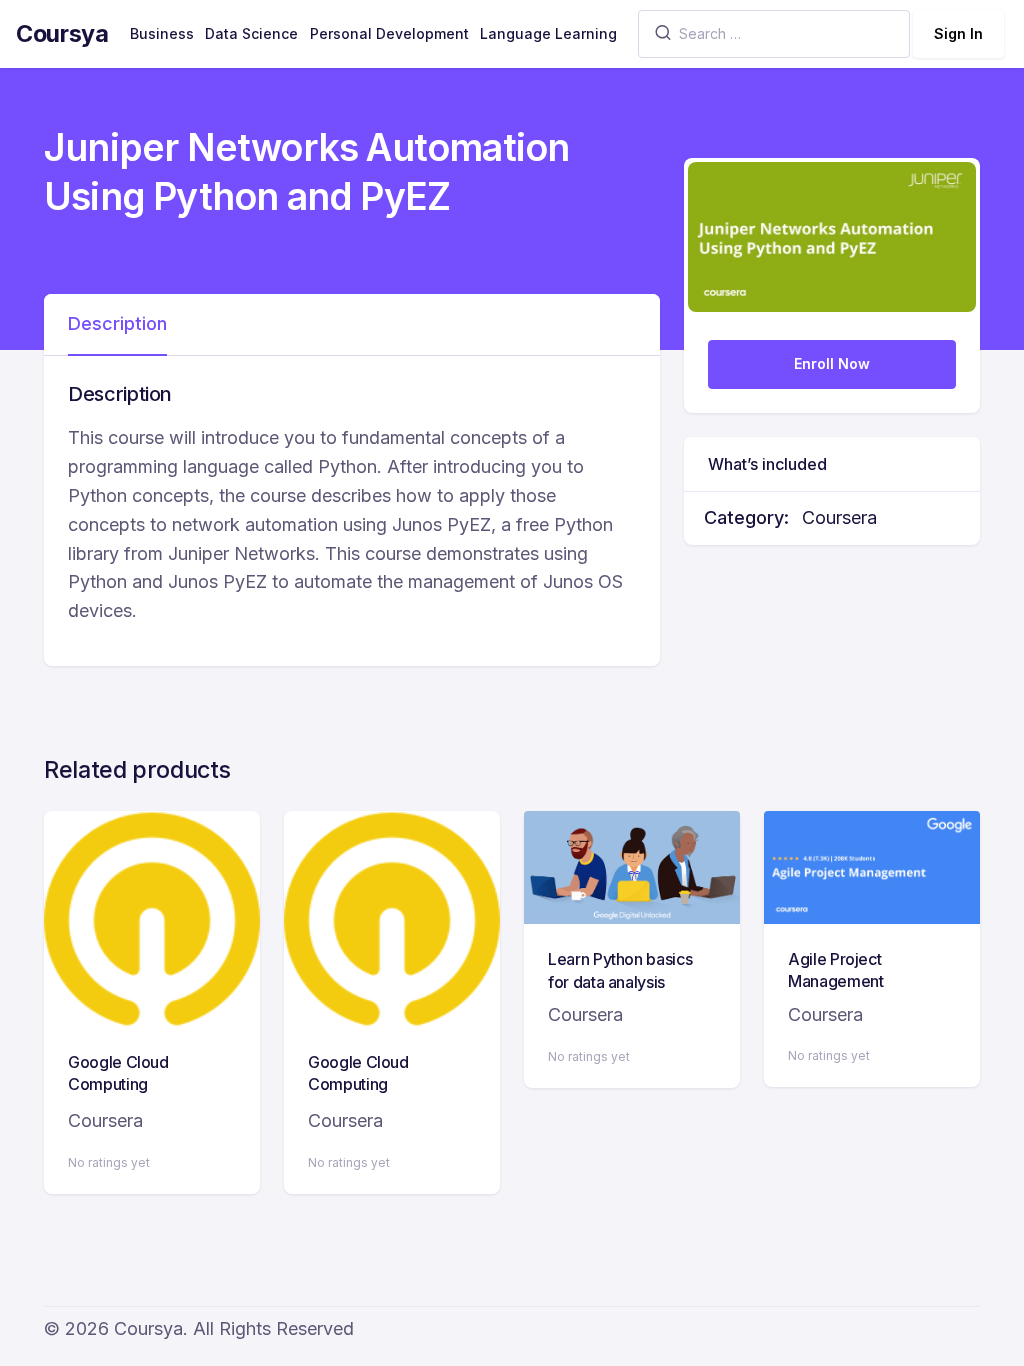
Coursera (839, 517)
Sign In (958, 33)
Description (117, 323)
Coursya (62, 33)
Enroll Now (832, 363)
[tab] (117, 325)
